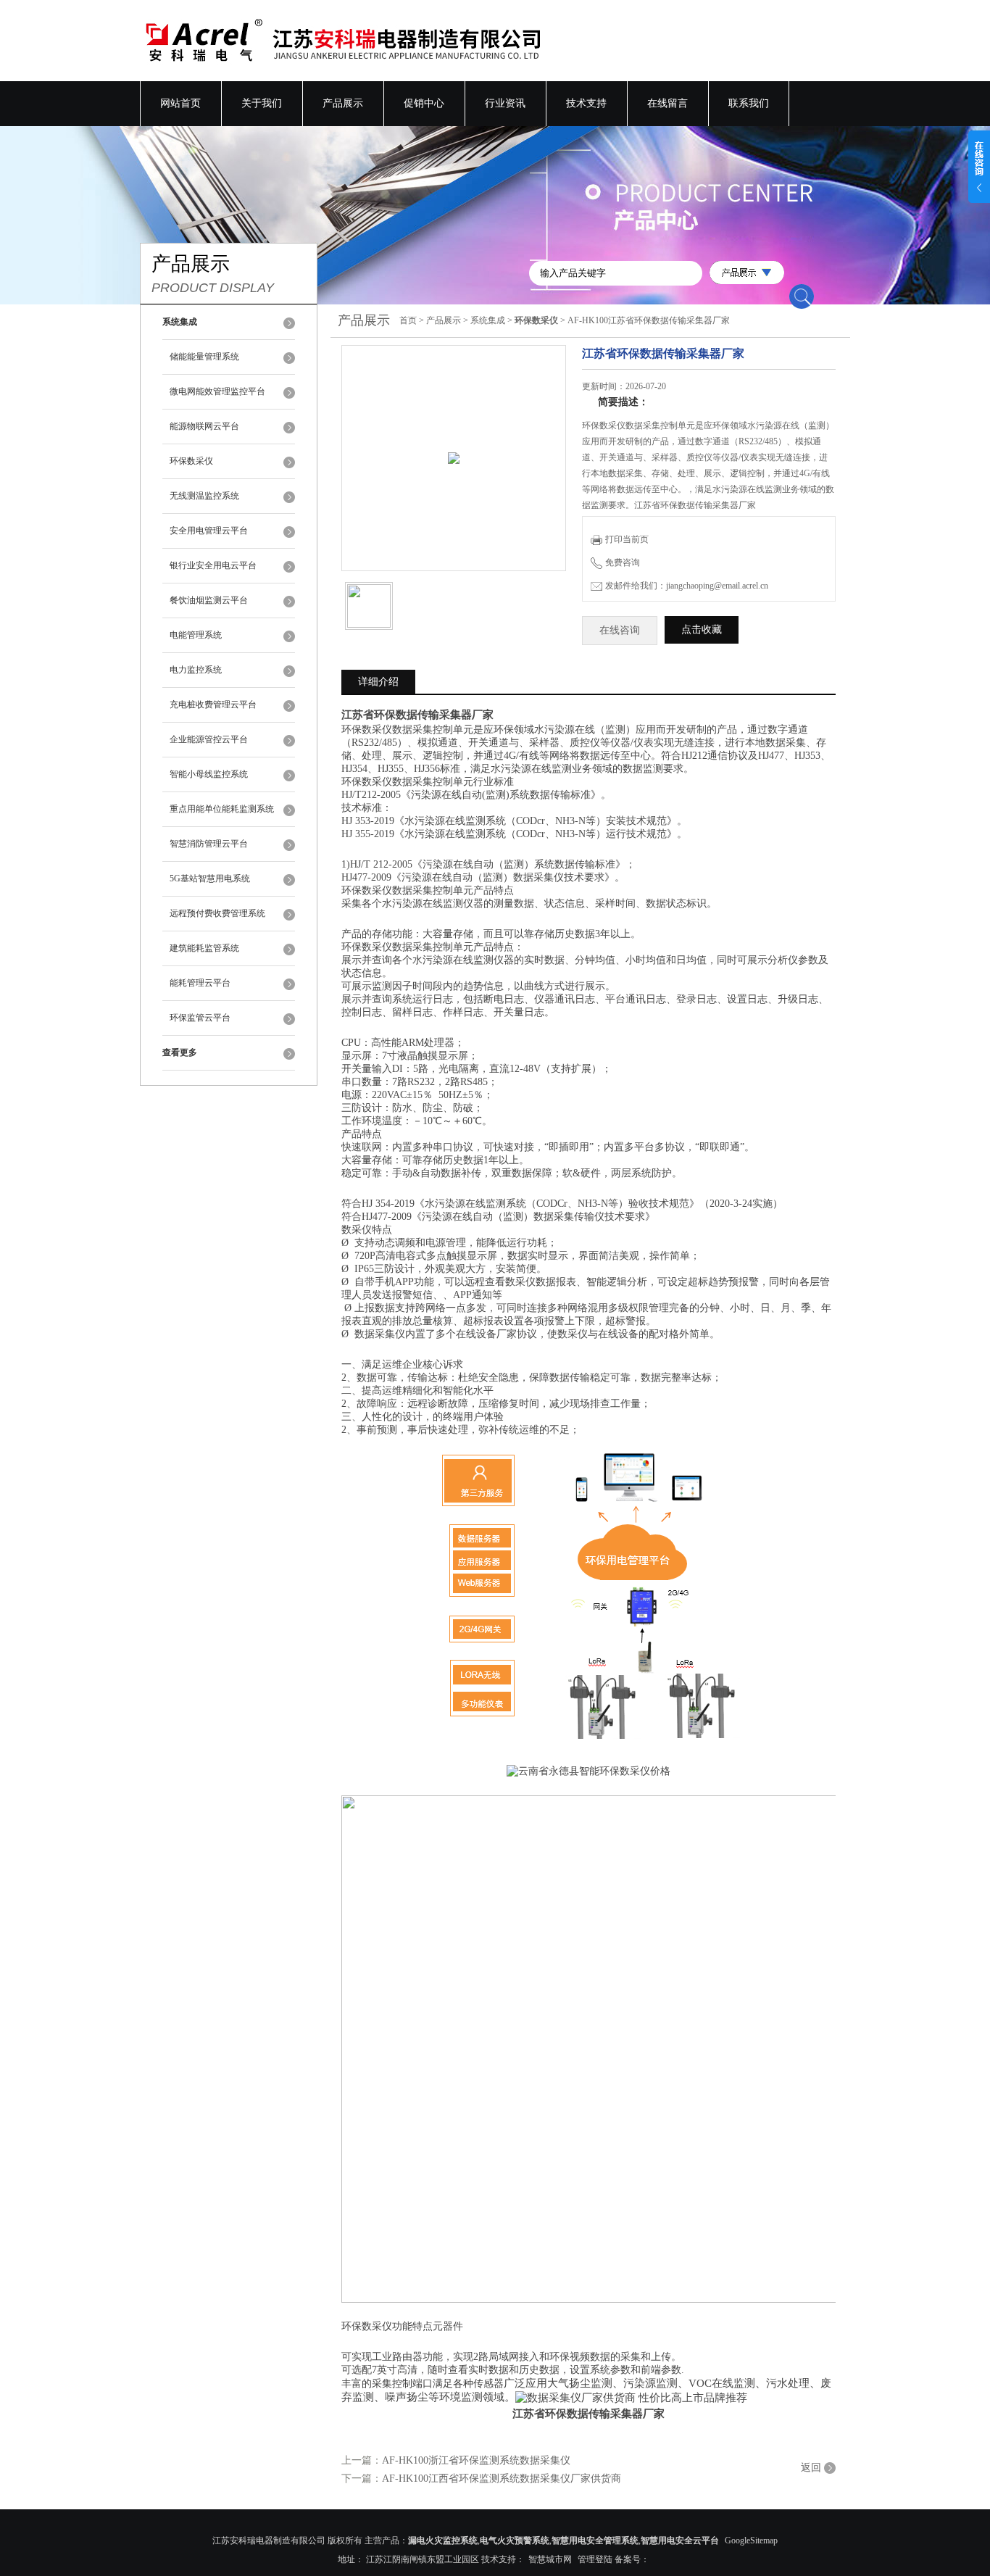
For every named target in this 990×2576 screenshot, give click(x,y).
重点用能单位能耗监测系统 (222, 809)
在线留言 (667, 103)
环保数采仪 (191, 461)
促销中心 (424, 103)
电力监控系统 (196, 670)
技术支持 (586, 103)
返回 (811, 2468)
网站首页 (180, 103)
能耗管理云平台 (200, 983)
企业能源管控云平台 (209, 739)
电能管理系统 (196, 635)
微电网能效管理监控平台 (217, 391)
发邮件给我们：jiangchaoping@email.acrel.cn (687, 586)
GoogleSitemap (751, 2540)
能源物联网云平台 (204, 426)
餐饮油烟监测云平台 (209, 600)
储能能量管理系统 (204, 357)
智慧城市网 (550, 2559)
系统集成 (488, 320)
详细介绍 (378, 682)
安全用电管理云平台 (209, 531)
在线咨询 (620, 630)
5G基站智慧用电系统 (210, 878)
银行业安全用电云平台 (213, 565)
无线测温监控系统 (204, 496)
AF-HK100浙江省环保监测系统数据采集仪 (476, 2460)
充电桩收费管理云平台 (213, 705)
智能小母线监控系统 (209, 774)
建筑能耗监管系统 (204, 948)
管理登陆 (595, 2559)
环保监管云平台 (200, 1018)
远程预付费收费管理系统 (217, 913)
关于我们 (262, 103)
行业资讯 (505, 103)
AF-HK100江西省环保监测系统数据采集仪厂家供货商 (502, 2479)
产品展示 (343, 103)
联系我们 (749, 103)
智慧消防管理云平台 (209, 844)
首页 (408, 320)
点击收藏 (702, 630)
